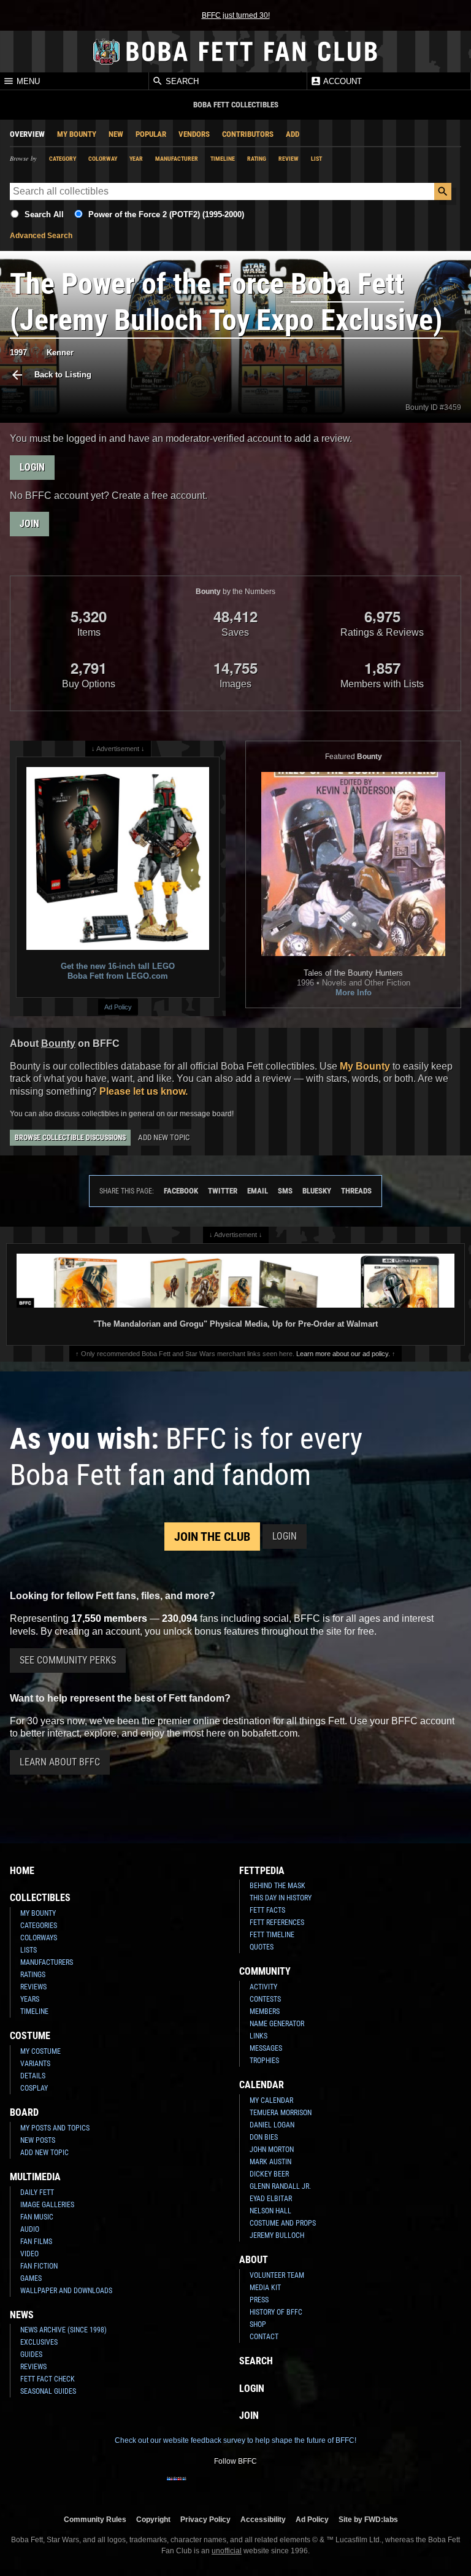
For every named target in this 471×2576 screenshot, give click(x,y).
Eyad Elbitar (271, 2199)
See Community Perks (68, 1660)
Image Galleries (47, 2205)
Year (136, 159)
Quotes (262, 1947)
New (116, 134)
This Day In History (281, 1898)
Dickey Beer (269, 2174)
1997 (18, 353)
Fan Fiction (39, 2266)
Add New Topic (164, 1137)
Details (33, 2076)
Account (342, 81)
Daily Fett (37, 2192)
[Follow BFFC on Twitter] (216, 2486)
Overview (27, 134)
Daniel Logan (272, 2125)
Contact (264, 2337)
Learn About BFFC (60, 1762)
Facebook (181, 1191)
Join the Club (212, 1537)
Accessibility (263, 2519)
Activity (263, 1987)
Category (63, 159)
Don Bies (264, 2137)
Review (289, 159)
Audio (30, 2229)
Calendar (262, 2085)
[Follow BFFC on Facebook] (177, 2486)
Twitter (223, 1191)
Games (31, 2278)
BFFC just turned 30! (236, 15)
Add (293, 134)
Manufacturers (47, 1962)
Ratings (33, 1975)
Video (29, 2254)
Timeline (223, 159)
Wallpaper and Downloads (66, 2291)
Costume (30, 2036)
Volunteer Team (277, 2275)
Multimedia (35, 2177)
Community (265, 1971)
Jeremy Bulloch (277, 2235)
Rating (257, 159)
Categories (39, 1926)
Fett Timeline (272, 1935)
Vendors (194, 134)
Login (32, 467)
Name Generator (277, 2024)
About (254, 2260)
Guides (31, 2354)
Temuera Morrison (281, 2113)
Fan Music (37, 2217)
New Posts (38, 2140)
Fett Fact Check (48, 2379)
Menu (27, 81)
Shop (258, 2324)
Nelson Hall (270, 2211)
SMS (285, 1191)
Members (265, 2011)
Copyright (153, 2519)
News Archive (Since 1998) (63, 2330)
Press (259, 2300)
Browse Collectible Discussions (70, 1138)
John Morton (272, 2150)
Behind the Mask (278, 1886)
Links (258, 2036)
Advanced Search (41, 236)
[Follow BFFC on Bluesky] (294, 2486)
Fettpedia (262, 1871)
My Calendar (271, 2100)
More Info (354, 993)
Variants (35, 2064)
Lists (29, 1950)
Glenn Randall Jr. (280, 2186)
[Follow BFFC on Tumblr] (235, 2486)
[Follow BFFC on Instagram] (196, 2486)
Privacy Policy (205, 2519)
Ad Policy (118, 1007)
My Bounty (77, 134)
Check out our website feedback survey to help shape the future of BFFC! (235, 2440)
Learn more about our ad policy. (343, 1354)
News (22, 2315)
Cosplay (34, 2088)
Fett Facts (267, 1910)
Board (24, 2112)
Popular (151, 134)
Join (29, 524)
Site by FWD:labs (368, 2519)
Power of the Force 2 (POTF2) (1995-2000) (166, 214)
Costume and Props (283, 2223)
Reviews (33, 1987)
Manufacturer (177, 159)
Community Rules (95, 2519)
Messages (266, 2048)
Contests (265, 1999)
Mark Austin (270, 2162)
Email (258, 1191)
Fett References (277, 1922)
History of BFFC (276, 2312)
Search (181, 81)
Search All (44, 214)
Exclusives (39, 2342)
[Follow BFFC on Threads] (275, 2486)
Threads (356, 1191)
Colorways (39, 1938)
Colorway (103, 159)
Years (30, 1999)
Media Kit (265, 2288)
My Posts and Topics (55, 2128)
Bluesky (317, 1191)
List (316, 159)
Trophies (264, 2061)
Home (22, 1871)
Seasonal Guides (48, 2391)
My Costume (40, 2051)
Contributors (248, 134)
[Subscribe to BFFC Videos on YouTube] (255, 2486)
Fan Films (36, 2242)
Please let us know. (144, 1091)
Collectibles (40, 1898)
